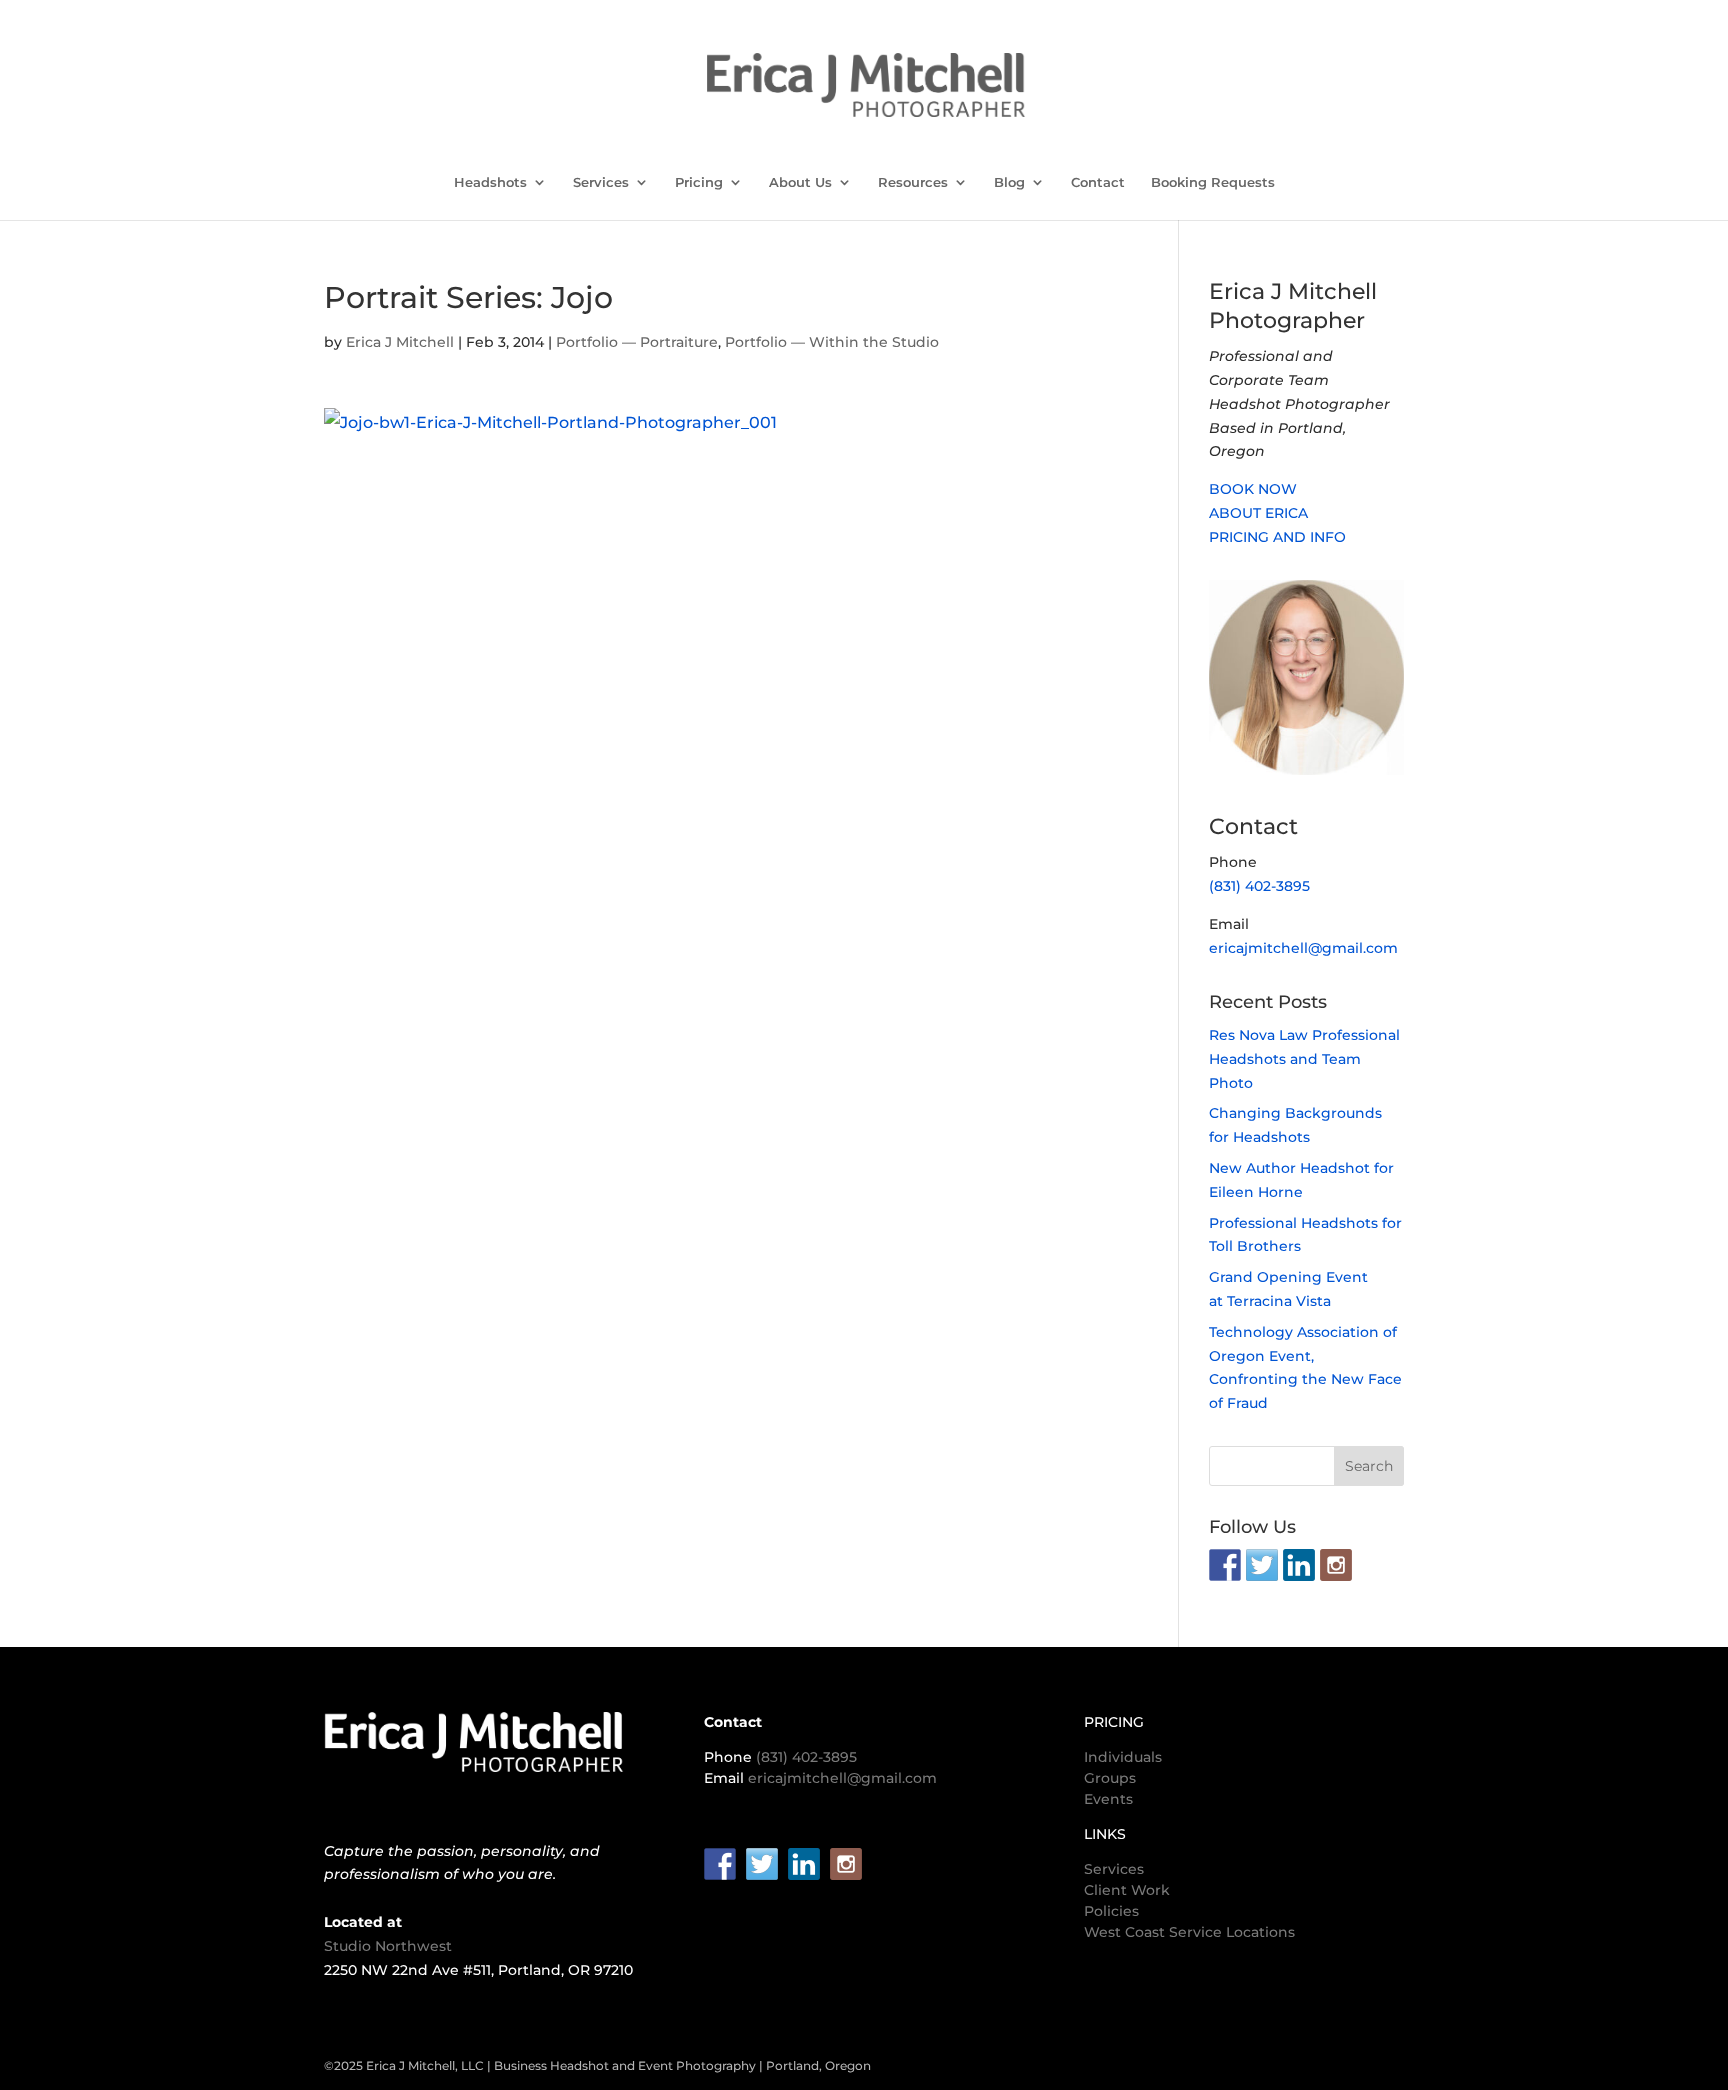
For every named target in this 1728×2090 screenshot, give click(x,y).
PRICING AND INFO (1277, 537)
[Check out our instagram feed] (1336, 1565)
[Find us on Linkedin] (1299, 1565)
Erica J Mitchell (400, 342)
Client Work (1127, 1890)
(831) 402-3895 (1259, 886)
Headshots (490, 182)
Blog (1009, 182)
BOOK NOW (1253, 489)
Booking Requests (1213, 182)
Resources (913, 182)
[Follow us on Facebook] (1225, 1565)
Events (1108, 1799)
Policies (1111, 1911)
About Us (800, 182)
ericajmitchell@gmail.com (1303, 948)
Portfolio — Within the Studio (832, 342)
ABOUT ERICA (1258, 513)
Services (601, 182)
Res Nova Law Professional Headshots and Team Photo (1304, 1059)
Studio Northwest (388, 1946)
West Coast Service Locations (1189, 1932)
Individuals (1123, 1757)
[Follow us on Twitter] (1262, 1565)
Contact (1098, 182)
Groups (1110, 1778)
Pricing (699, 182)
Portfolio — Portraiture (637, 342)
